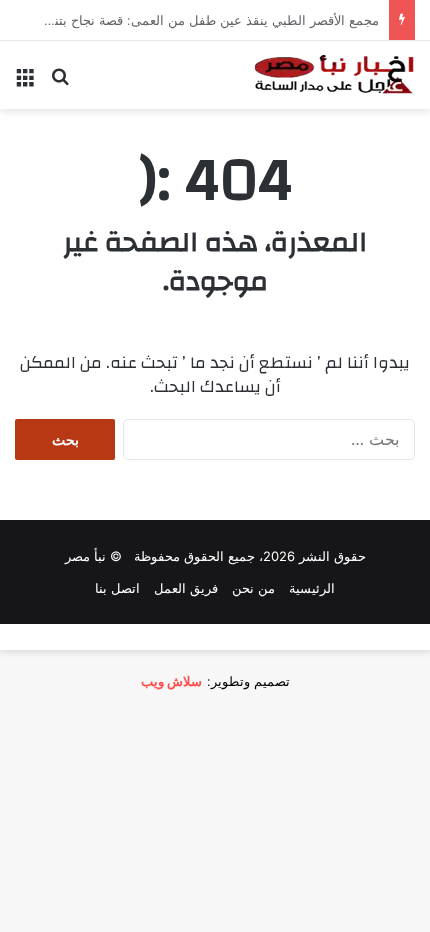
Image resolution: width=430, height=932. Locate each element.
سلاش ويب (171, 681)
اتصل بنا (117, 588)
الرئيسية (312, 588)
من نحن (253, 588)
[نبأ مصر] (335, 75)
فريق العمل (186, 588)
